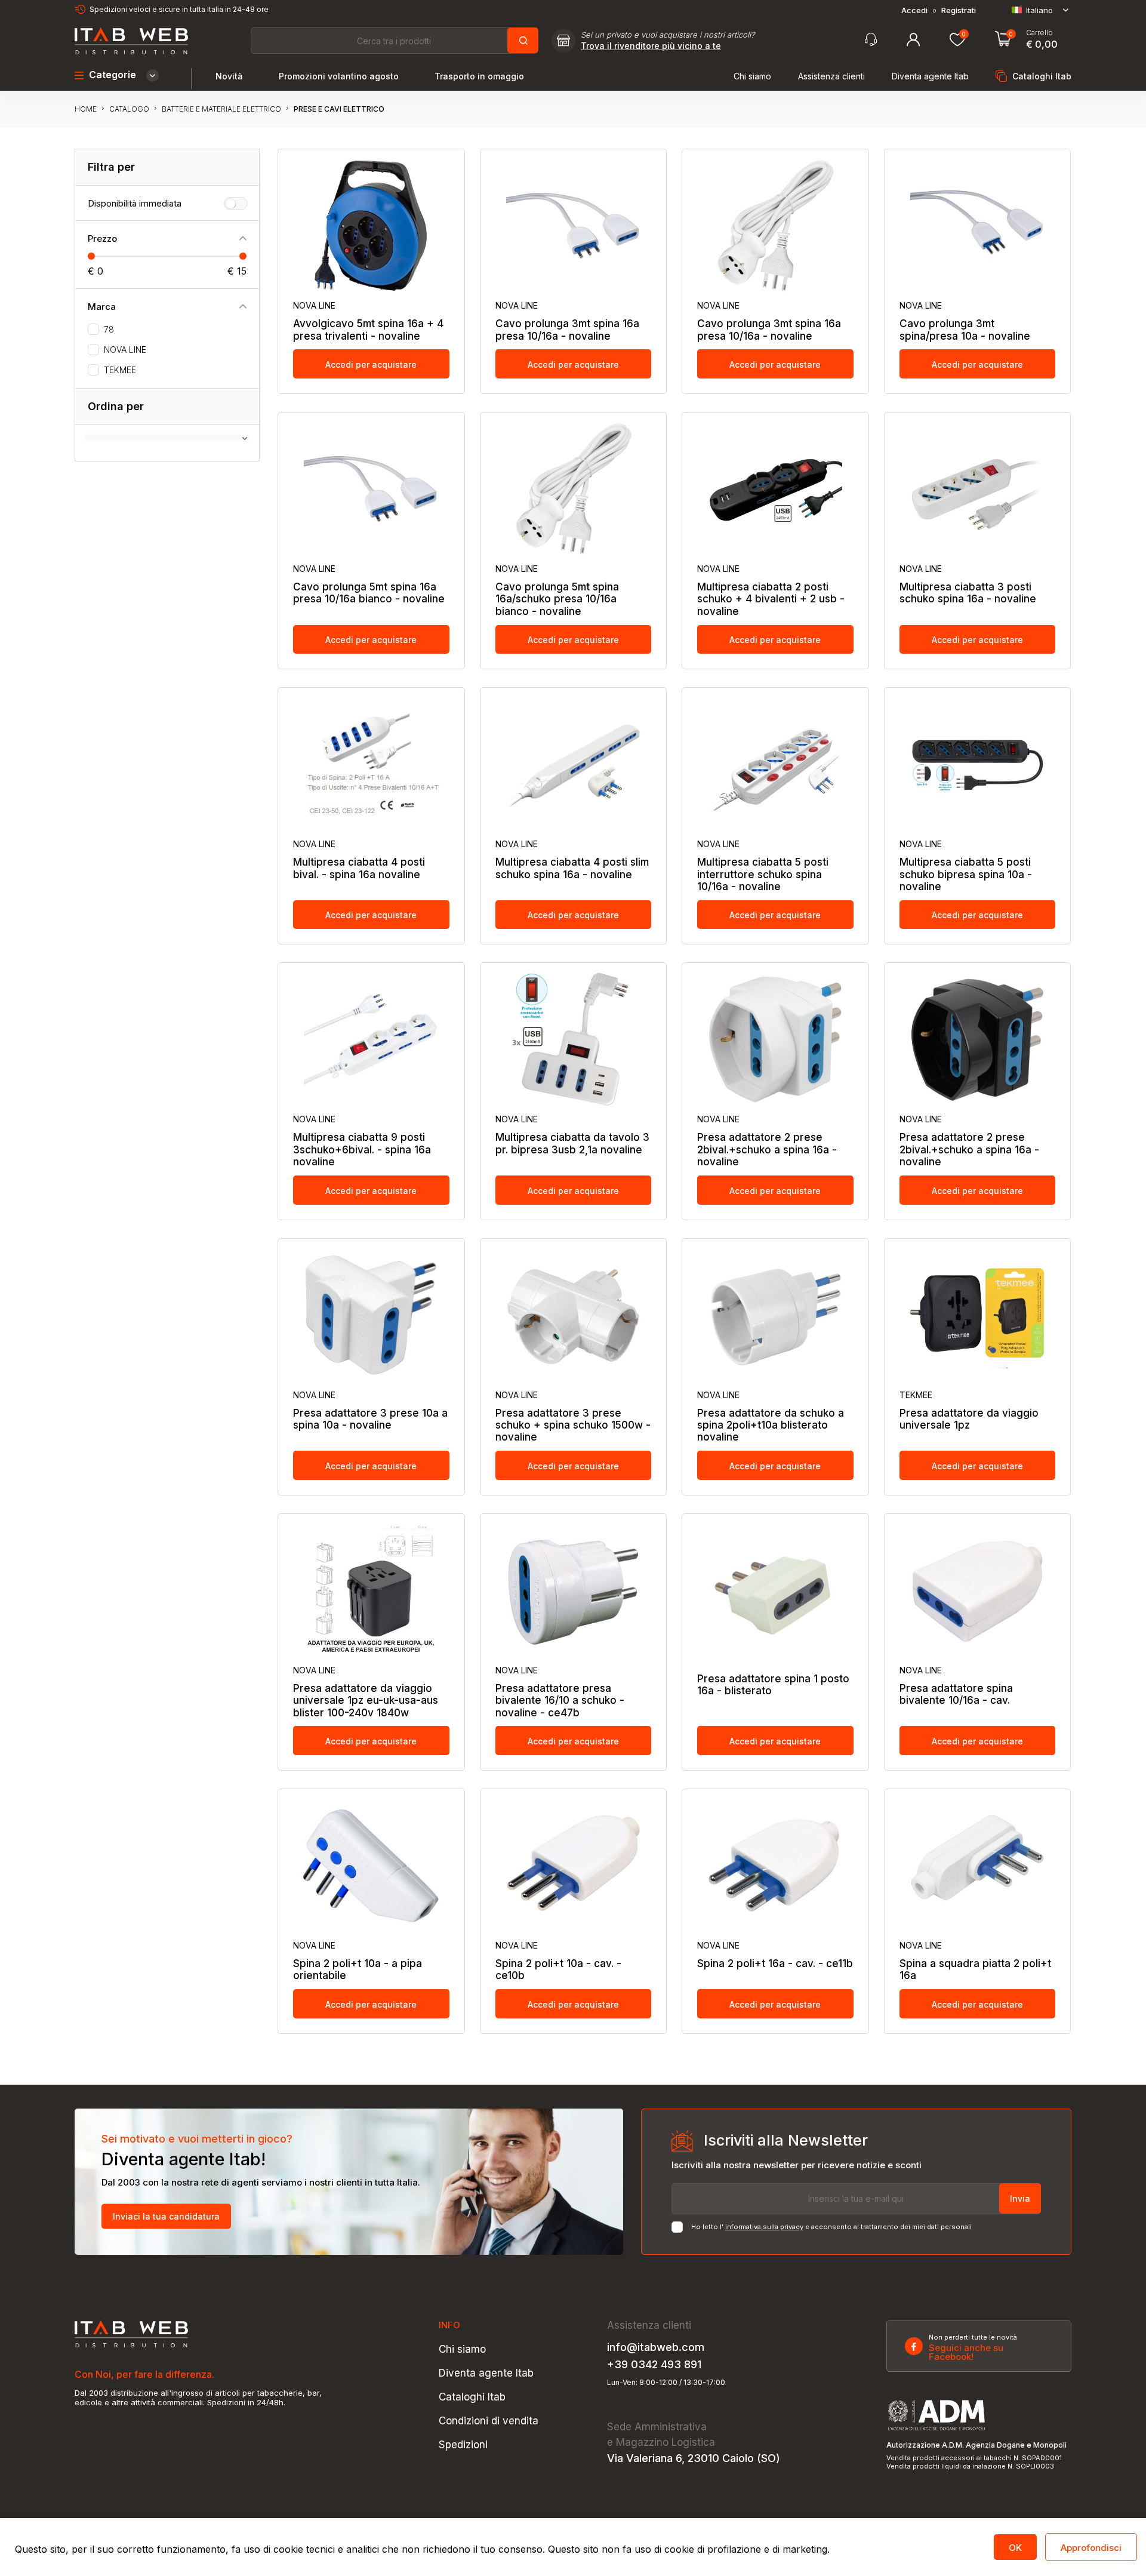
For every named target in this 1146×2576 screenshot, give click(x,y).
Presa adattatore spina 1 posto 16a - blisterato (773, 1685)
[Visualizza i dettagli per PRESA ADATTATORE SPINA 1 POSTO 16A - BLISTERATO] (775, 1590)
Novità (229, 76)
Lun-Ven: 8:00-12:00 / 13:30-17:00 (666, 2383)
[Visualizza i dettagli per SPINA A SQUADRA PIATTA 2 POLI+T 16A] (978, 1866)
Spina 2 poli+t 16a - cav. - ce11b (775, 1963)
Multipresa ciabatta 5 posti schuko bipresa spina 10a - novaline (966, 874)
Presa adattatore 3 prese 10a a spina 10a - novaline (370, 1419)
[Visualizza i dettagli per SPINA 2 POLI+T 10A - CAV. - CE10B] (574, 1866)
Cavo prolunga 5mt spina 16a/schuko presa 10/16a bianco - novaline (557, 599)
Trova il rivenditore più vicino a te (651, 46)
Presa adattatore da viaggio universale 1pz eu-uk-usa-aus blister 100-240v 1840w (366, 1701)
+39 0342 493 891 (654, 2365)
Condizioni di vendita (489, 2421)
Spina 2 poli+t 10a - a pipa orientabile (358, 1969)
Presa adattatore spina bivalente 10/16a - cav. (956, 1694)
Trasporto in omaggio (479, 76)
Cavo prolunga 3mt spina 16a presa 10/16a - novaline (567, 330)
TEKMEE (120, 370)
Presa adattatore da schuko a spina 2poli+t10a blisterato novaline (771, 1425)
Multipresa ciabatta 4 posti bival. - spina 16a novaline (359, 868)
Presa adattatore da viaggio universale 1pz (969, 1419)
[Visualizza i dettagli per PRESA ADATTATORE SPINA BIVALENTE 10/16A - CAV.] (978, 1590)
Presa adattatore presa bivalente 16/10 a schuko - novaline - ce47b (560, 1701)
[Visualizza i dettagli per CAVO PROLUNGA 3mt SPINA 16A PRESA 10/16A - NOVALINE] (574, 226)
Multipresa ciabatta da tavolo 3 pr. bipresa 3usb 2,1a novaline (572, 1143)
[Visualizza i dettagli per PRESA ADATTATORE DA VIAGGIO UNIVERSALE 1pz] (978, 1315)
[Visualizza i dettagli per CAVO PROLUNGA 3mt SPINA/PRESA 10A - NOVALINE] (978, 226)
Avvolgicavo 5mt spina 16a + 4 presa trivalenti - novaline (368, 330)
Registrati (959, 10)
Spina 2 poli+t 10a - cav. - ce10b (558, 1969)
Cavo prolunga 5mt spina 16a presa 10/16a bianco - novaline (369, 593)
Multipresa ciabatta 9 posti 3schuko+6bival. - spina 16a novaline (362, 1149)
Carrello (1039, 33)
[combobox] (394, 41)
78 (109, 330)
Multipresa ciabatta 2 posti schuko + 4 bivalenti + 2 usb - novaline (771, 599)
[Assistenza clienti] (871, 40)
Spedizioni (463, 2445)
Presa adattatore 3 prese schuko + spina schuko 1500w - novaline (573, 1425)
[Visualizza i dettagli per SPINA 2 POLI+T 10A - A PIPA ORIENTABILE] (371, 1866)
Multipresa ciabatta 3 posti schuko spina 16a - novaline (968, 593)
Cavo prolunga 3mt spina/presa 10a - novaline (965, 330)
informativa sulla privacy (764, 2227)
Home (86, 109)
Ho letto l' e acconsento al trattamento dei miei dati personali (831, 2227)
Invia (1020, 2198)
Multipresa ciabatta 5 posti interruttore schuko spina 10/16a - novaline (763, 874)
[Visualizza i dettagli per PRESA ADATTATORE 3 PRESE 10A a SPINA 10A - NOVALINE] (371, 1315)
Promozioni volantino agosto (339, 76)
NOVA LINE (125, 350)
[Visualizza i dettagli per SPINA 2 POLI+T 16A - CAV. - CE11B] (775, 1866)
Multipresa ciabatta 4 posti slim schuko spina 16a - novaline (572, 868)
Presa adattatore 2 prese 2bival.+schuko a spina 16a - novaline (767, 1149)
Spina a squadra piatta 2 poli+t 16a (975, 1969)
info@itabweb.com (656, 2347)
